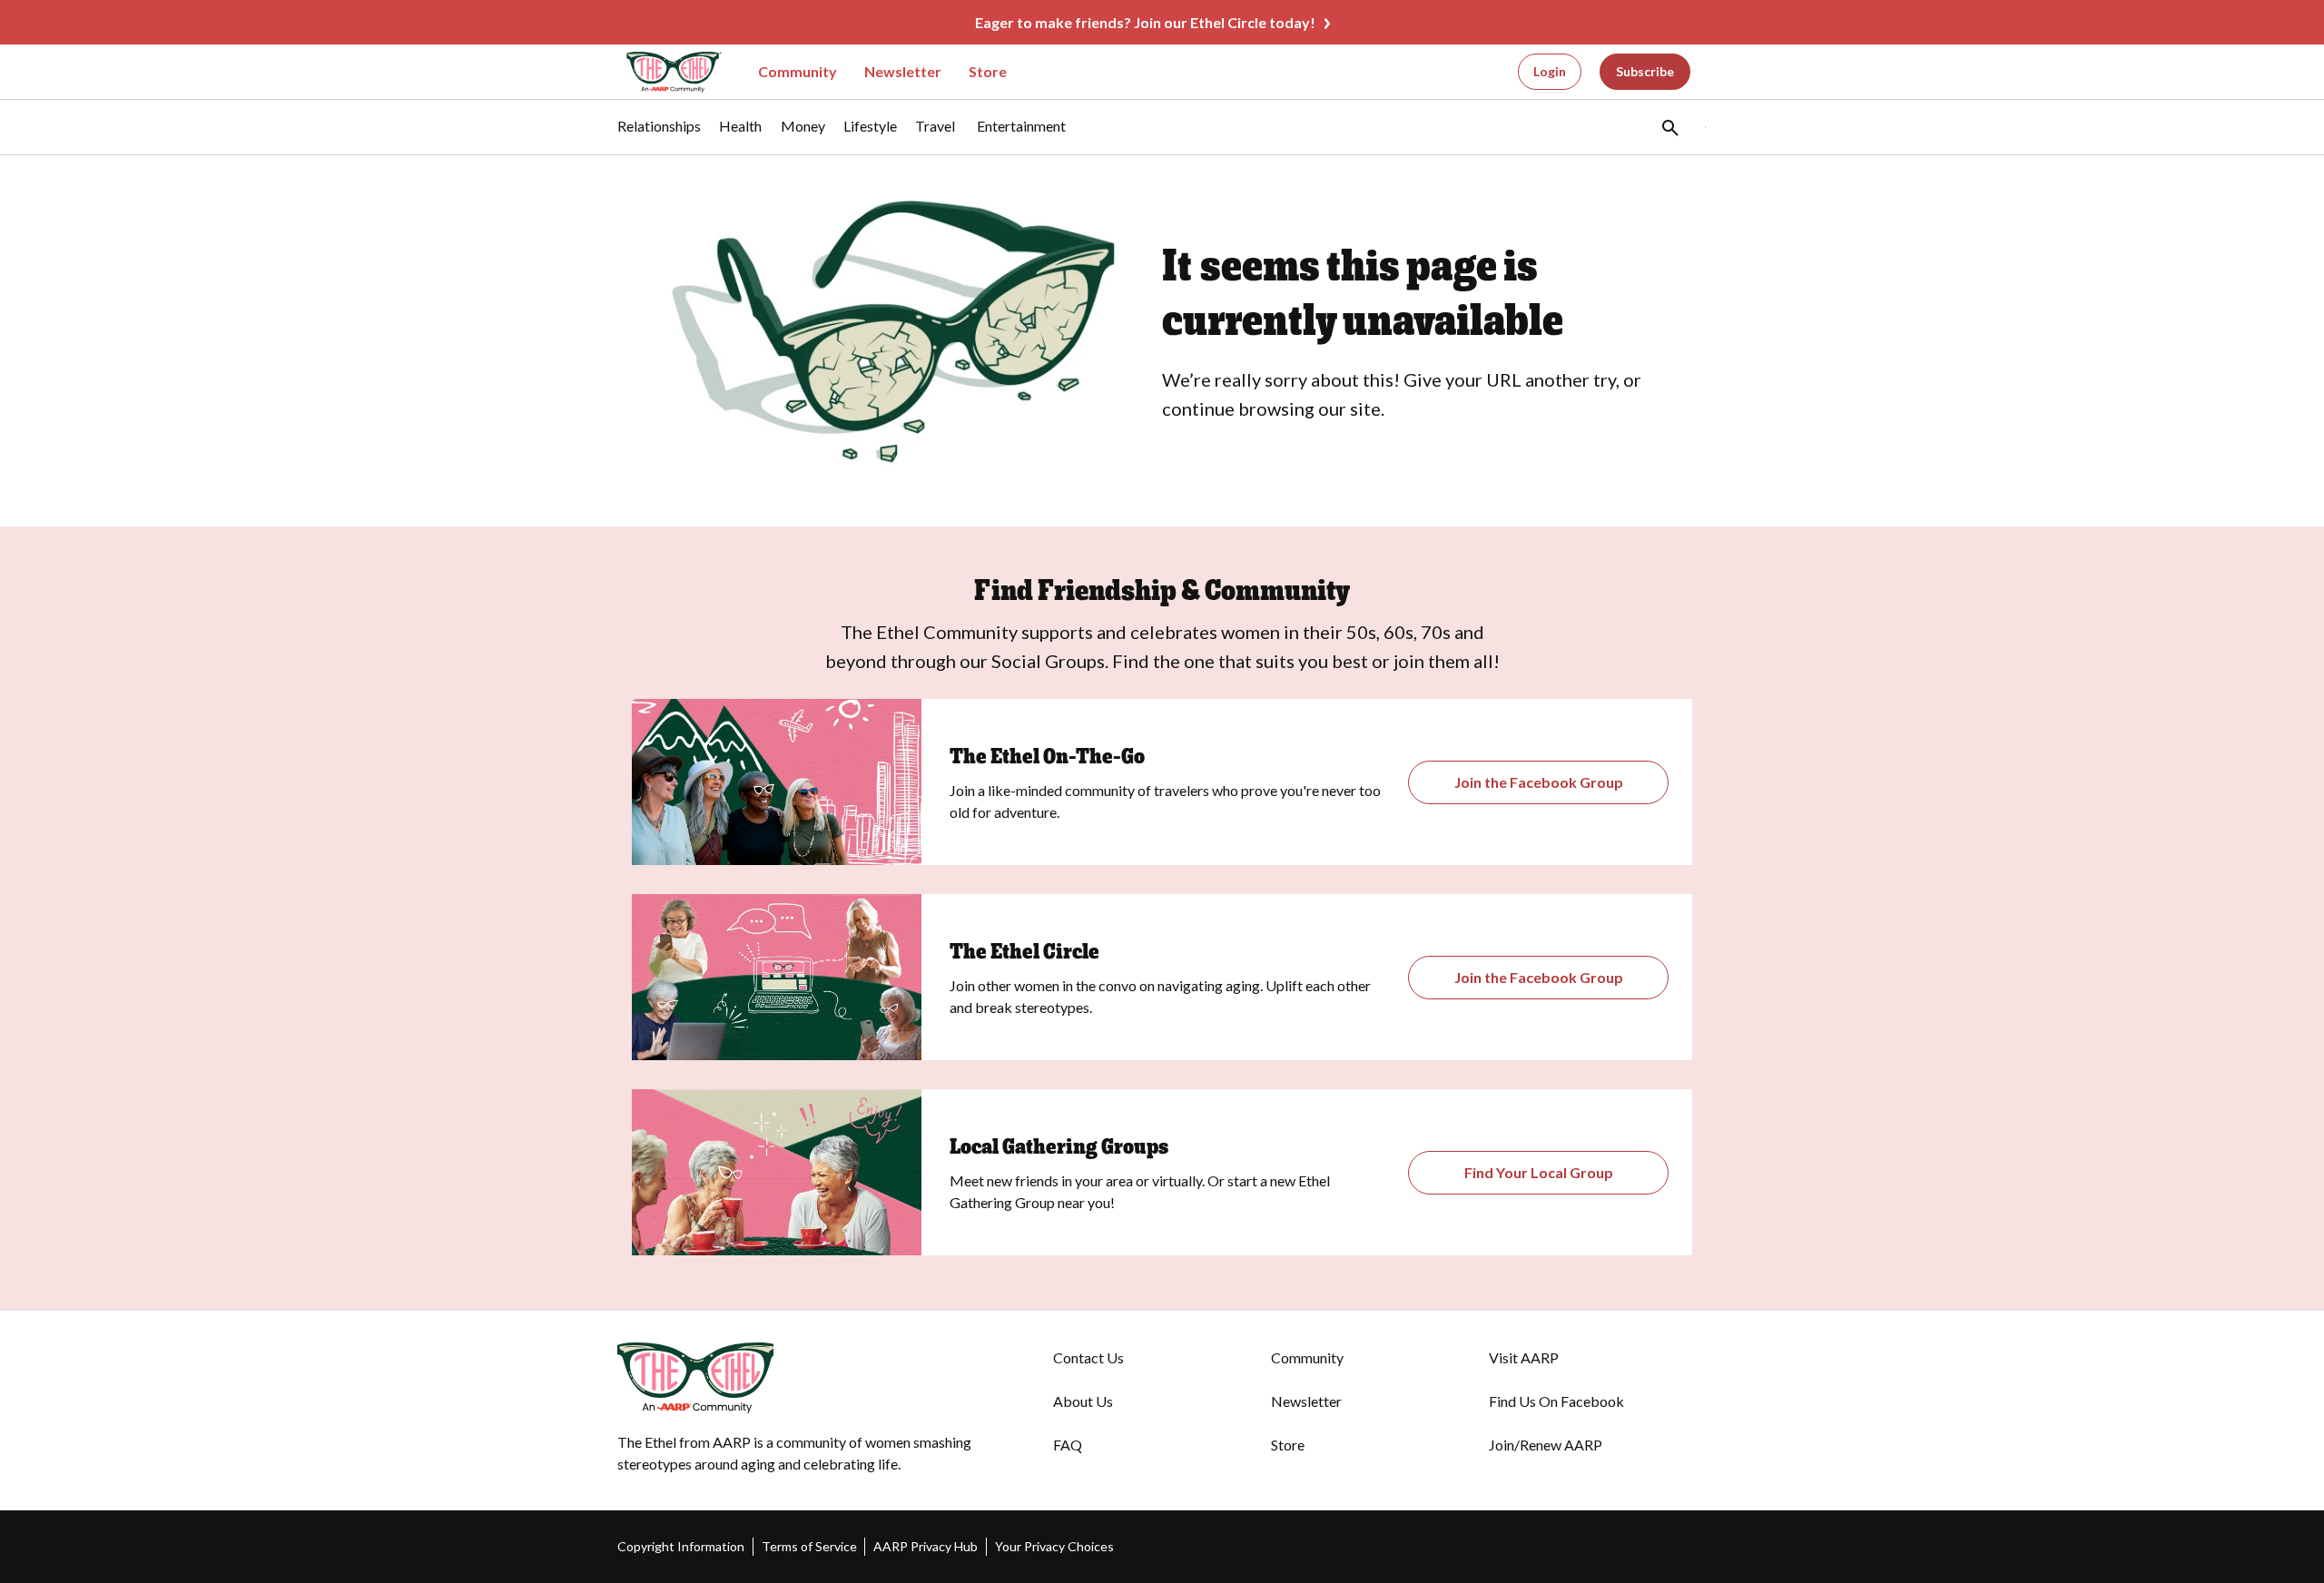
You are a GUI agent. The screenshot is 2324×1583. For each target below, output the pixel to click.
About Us (1083, 1401)
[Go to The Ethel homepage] (663, 72)
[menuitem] (659, 135)
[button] (1669, 127)
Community (798, 71)
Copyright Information (681, 1546)
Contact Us (1088, 1357)
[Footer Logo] (799, 1378)
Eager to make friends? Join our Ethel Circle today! (1145, 22)
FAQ (1068, 1445)
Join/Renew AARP (1546, 1445)
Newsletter (903, 71)
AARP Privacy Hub (926, 1546)
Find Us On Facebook (1556, 1401)
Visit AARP (1524, 1357)
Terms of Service (809, 1546)
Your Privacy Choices (1054, 1546)
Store (988, 71)
